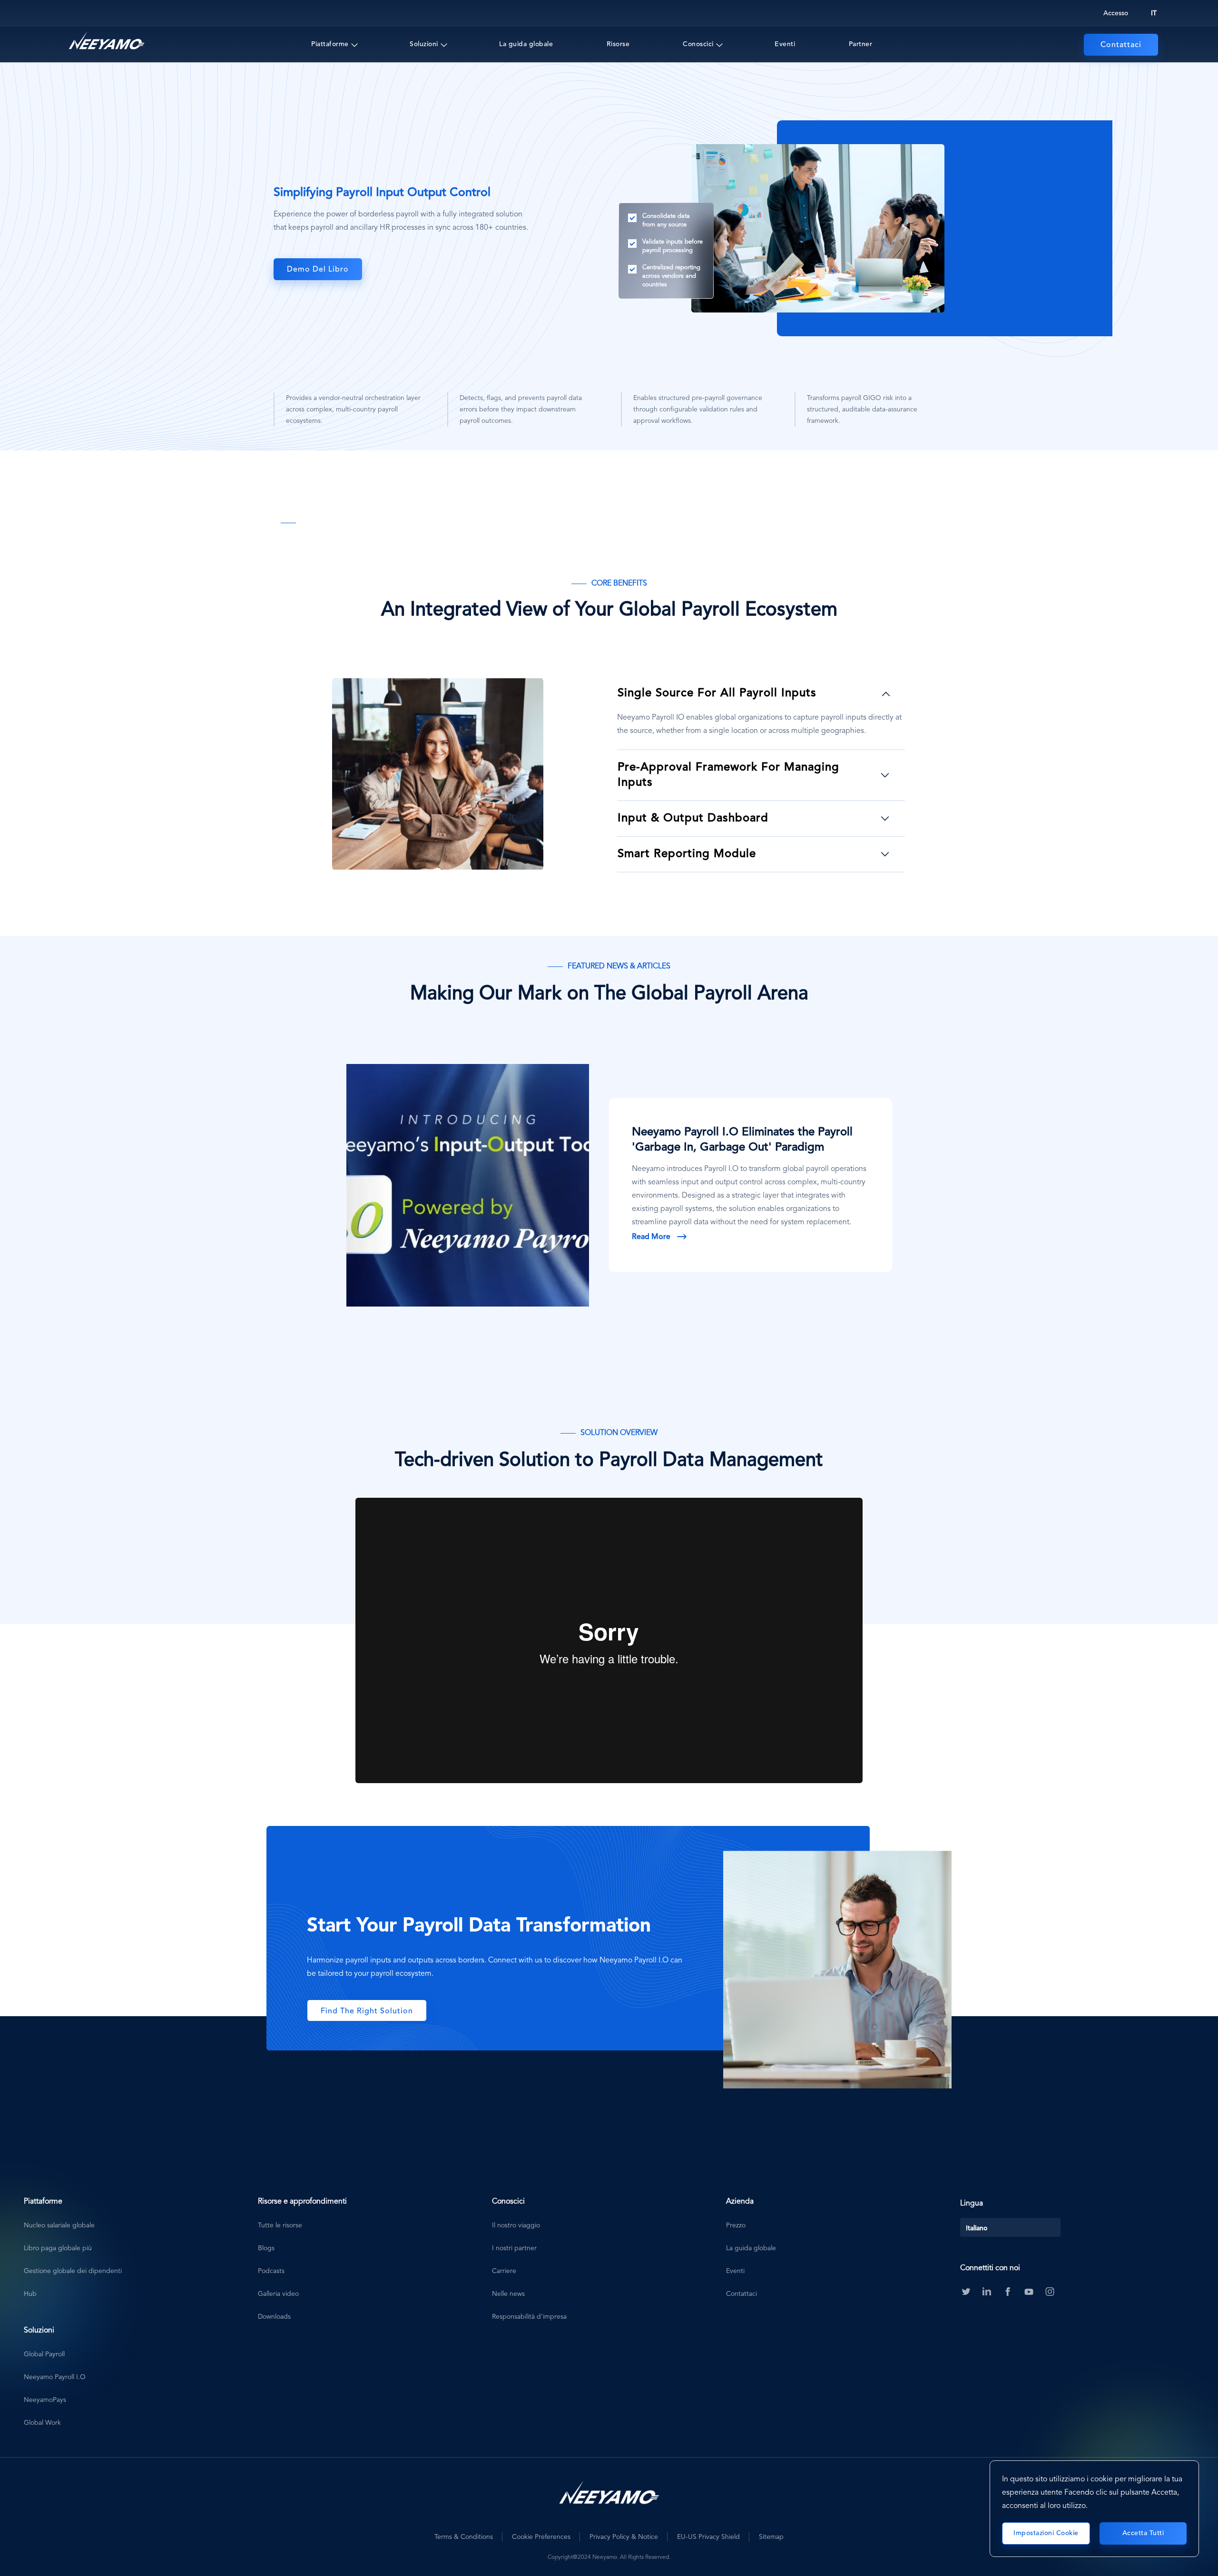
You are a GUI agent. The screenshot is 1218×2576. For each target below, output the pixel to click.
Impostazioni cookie (1046, 2533)
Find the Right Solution (367, 2011)
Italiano (977, 2228)
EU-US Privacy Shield (708, 2537)
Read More (651, 1237)
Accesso (1116, 13)
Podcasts (271, 2271)
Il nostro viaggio (516, 2225)
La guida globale (526, 44)
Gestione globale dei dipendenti (73, 2271)
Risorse (618, 44)
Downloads (274, 2317)
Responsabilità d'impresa (529, 2317)
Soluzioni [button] (424, 44)
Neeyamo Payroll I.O (55, 2377)
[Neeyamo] (107, 41)
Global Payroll (44, 2354)
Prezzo (736, 2225)
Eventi (785, 44)
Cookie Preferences (541, 2537)
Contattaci (1121, 45)
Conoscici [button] (698, 44)
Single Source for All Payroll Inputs (717, 693)
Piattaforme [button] (330, 44)
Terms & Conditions (464, 2537)
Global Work (42, 2423)
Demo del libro (318, 270)
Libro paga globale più (58, 2248)
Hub (30, 2294)
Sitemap (771, 2537)
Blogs (266, 2248)
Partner (861, 44)
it (1154, 13)
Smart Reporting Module (687, 854)
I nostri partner (514, 2248)
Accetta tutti (1143, 2533)
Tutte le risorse (280, 2225)
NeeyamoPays (45, 2400)
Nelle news (508, 2294)
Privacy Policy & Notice (624, 2537)
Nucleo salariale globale (59, 2225)
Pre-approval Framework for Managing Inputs (728, 775)
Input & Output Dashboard (693, 819)
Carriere (504, 2271)
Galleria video (278, 2294)
